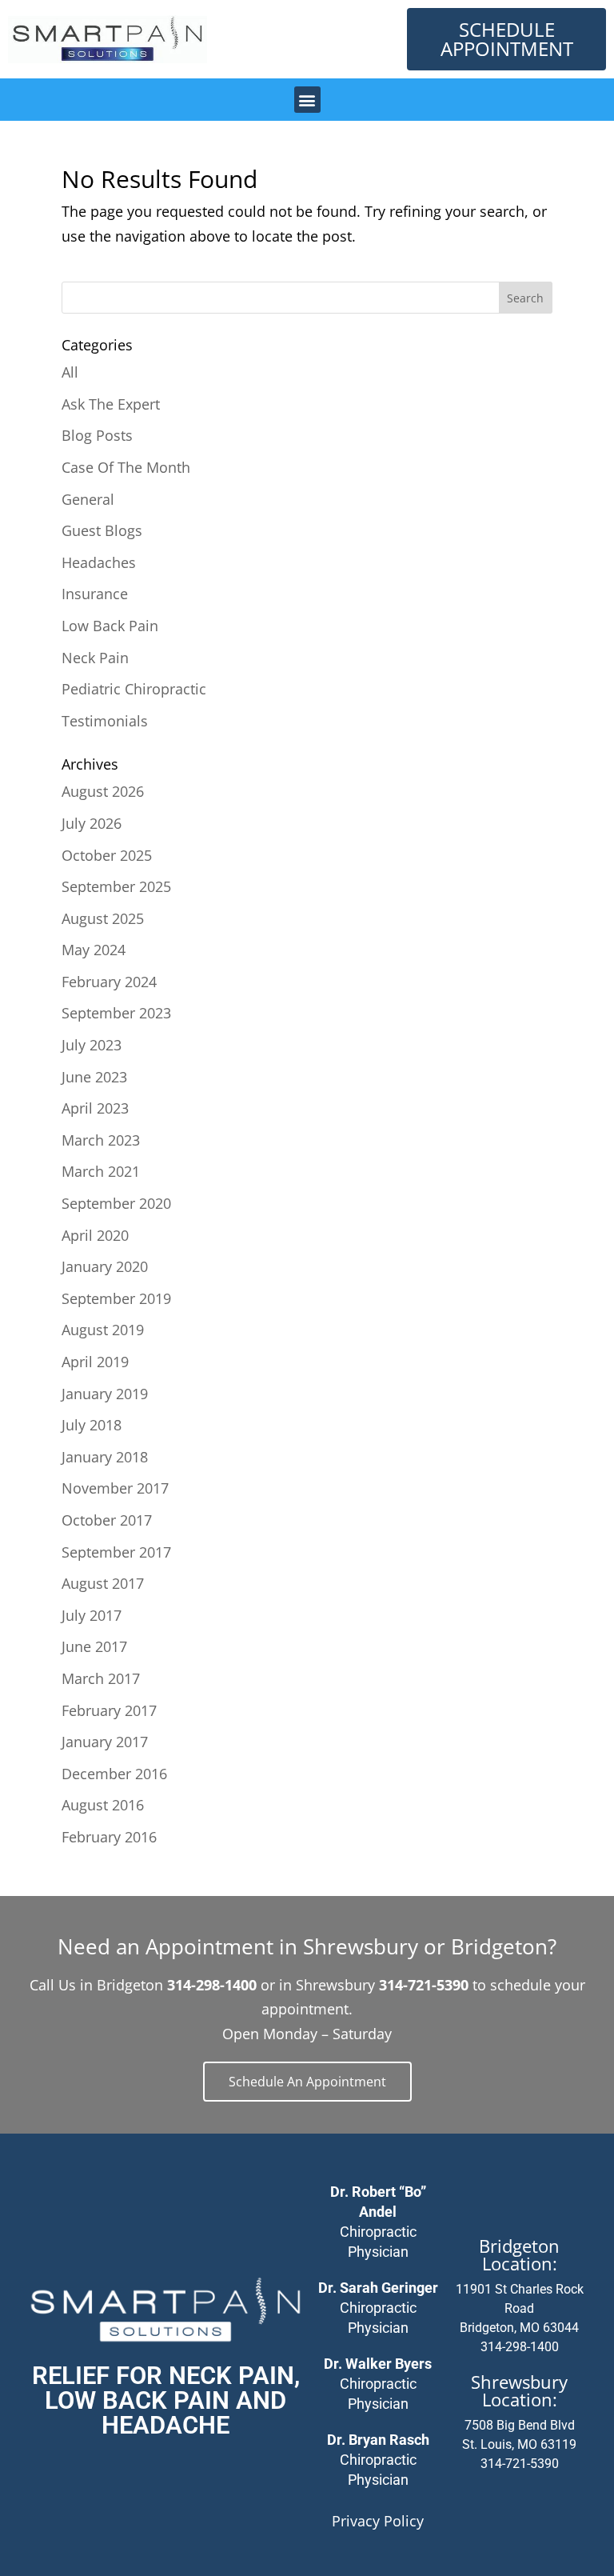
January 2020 (105, 1266)
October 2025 (107, 855)
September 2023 (116, 1013)
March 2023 (101, 1140)
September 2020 (116, 1203)
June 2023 (94, 1077)
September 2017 (116, 1552)
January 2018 (105, 1457)
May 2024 (94, 950)
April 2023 (95, 1108)
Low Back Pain (110, 626)
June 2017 (94, 1646)
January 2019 (105, 1394)
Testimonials (105, 721)
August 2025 (103, 918)
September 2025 (116, 886)
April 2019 (95, 1362)
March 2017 (101, 1678)
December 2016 (114, 1774)
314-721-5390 (520, 2464)
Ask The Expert (111, 404)
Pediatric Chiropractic (134, 689)
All (70, 372)
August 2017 (103, 1583)
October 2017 (107, 1520)
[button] (307, 100)
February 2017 (109, 1710)
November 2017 (115, 1488)
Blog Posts (97, 435)
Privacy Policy (378, 2521)
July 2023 (92, 1045)
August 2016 (103, 1805)
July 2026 (92, 823)
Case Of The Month (126, 467)
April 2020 (95, 1235)
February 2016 (109, 1837)
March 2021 (101, 1171)
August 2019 (103, 1330)
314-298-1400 (520, 2347)
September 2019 (116, 1298)
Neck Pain (95, 658)
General (88, 499)
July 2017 (92, 1615)
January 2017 (105, 1742)
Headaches (99, 562)
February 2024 (109, 982)
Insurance (95, 594)
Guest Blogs (102, 530)
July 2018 (92, 1425)
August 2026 (103, 791)
